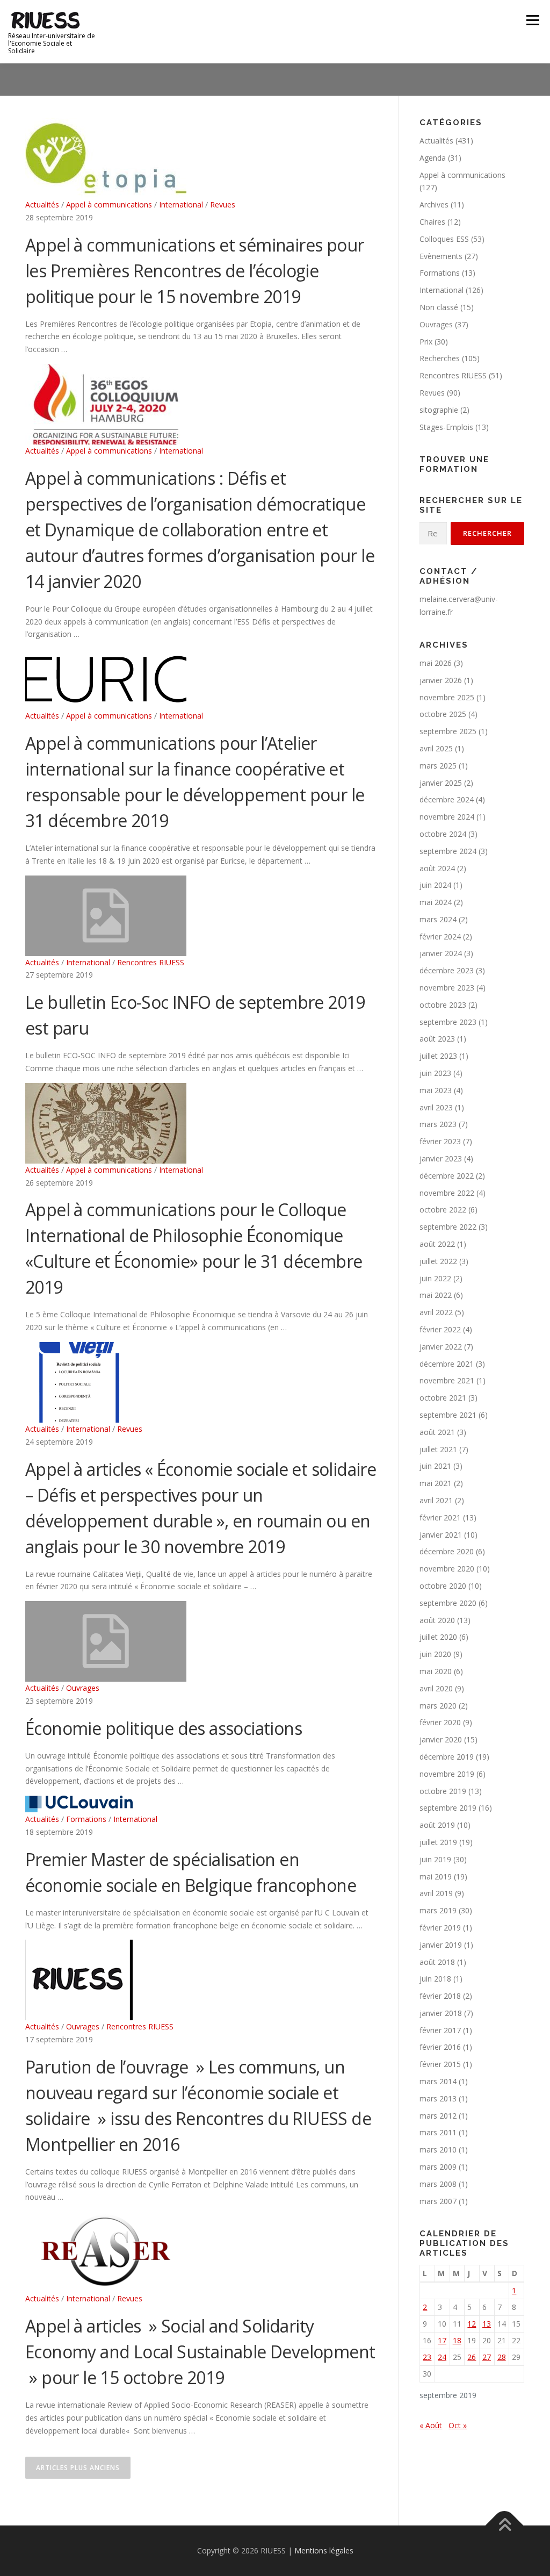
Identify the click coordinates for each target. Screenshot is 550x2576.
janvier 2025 (441, 783)
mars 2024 (438, 919)
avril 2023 (436, 1107)
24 (442, 2357)
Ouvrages (83, 1688)
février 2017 (440, 2030)
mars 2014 (438, 2081)
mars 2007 (438, 2201)
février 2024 (440, 937)
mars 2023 (438, 1124)
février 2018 (440, 1996)
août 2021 (437, 1432)
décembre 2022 (447, 1176)
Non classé (439, 307)
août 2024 (437, 868)
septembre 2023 (448, 1022)
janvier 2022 (441, 1347)
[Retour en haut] (505, 2526)
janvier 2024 (441, 953)
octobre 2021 (443, 1398)
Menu (533, 20)
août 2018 (437, 1962)
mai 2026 (436, 663)
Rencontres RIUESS (151, 962)
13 (487, 2324)
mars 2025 (438, 766)
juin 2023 (435, 1073)
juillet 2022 (438, 1261)
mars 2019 (438, 1910)
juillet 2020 (438, 1637)
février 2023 (440, 1141)
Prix (426, 342)
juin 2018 (435, 1979)
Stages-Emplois (446, 427)
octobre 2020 (443, 1586)
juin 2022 (435, 1278)
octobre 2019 (443, 1791)
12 (472, 2324)
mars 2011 (438, 2132)
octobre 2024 (443, 834)
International (181, 204)
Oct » (458, 2425)
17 (442, 2340)
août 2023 (437, 1039)
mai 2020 (436, 1671)
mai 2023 (436, 1090)
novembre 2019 (447, 1774)
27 (487, 2357)
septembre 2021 (448, 1415)
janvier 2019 (441, 1945)
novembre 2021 (447, 1380)
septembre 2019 (448, 1808)
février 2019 (440, 1928)
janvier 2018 (441, 2013)
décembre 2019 (447, 1757)
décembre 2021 (447, 1364)
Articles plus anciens (78, 2468)
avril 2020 (436, 1688)
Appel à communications (109, 204)
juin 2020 (435, 1654)
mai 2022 (436, 1295)
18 (457, 2340)
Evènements (441, 256)
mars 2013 (438, 2098)
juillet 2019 (438, 1842)
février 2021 (440, 1517)
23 (427, 2357)
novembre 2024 (447, 817)
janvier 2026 (441, 680)
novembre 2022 (447, 1193)
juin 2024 (435, 885)
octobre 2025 (443, 714)
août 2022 (437, 1244)
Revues (223, 204)
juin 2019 (435, 1859)
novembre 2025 (447, 697)
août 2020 (437, 1620)
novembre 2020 (447, 1569)
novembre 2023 (447, 988)
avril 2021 (436, 1500)
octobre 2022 (443, 1210)
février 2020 (440, 1722)
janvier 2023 (441, 1158)
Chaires (432, 222)
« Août (431, 2425)
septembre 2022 (448, 1227)
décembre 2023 (447, 970)
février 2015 (440, 2064)
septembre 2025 (448, 731)
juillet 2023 (438, 1056)
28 (502, 2357)
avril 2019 (436, 1893)
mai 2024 (436, 902)
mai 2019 (436, 1877)
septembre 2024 (448, 851)
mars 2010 (438, 2150)
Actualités (42, 204)
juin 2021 (435, 1466)
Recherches (440, 358)
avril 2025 (436, 748)
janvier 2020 (441, 1739)
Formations (86, 1819)
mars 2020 (438, 1706)
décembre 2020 (447, 1551)
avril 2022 (436, 1312)
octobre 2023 (443, 1005)
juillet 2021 (438, 1449)
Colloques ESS (444, 239)
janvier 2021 (441, 1535)
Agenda (433, 158)
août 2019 (437, 1825)
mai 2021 (436, 1483)
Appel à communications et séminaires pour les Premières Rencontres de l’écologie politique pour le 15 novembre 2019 (194, 271)
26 (472, 2357)
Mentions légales (324, 2550)
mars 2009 (438, 2167)
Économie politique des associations (164, 1728)
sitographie (439, 410)
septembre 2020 (448, 1603)
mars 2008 (438, 2184)
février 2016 (440, 2047)
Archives (434, 204)
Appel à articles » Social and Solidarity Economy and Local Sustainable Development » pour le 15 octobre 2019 (200, 2352)
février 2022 (440, 1329)
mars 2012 (438, 2116)
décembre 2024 (447, 799)
